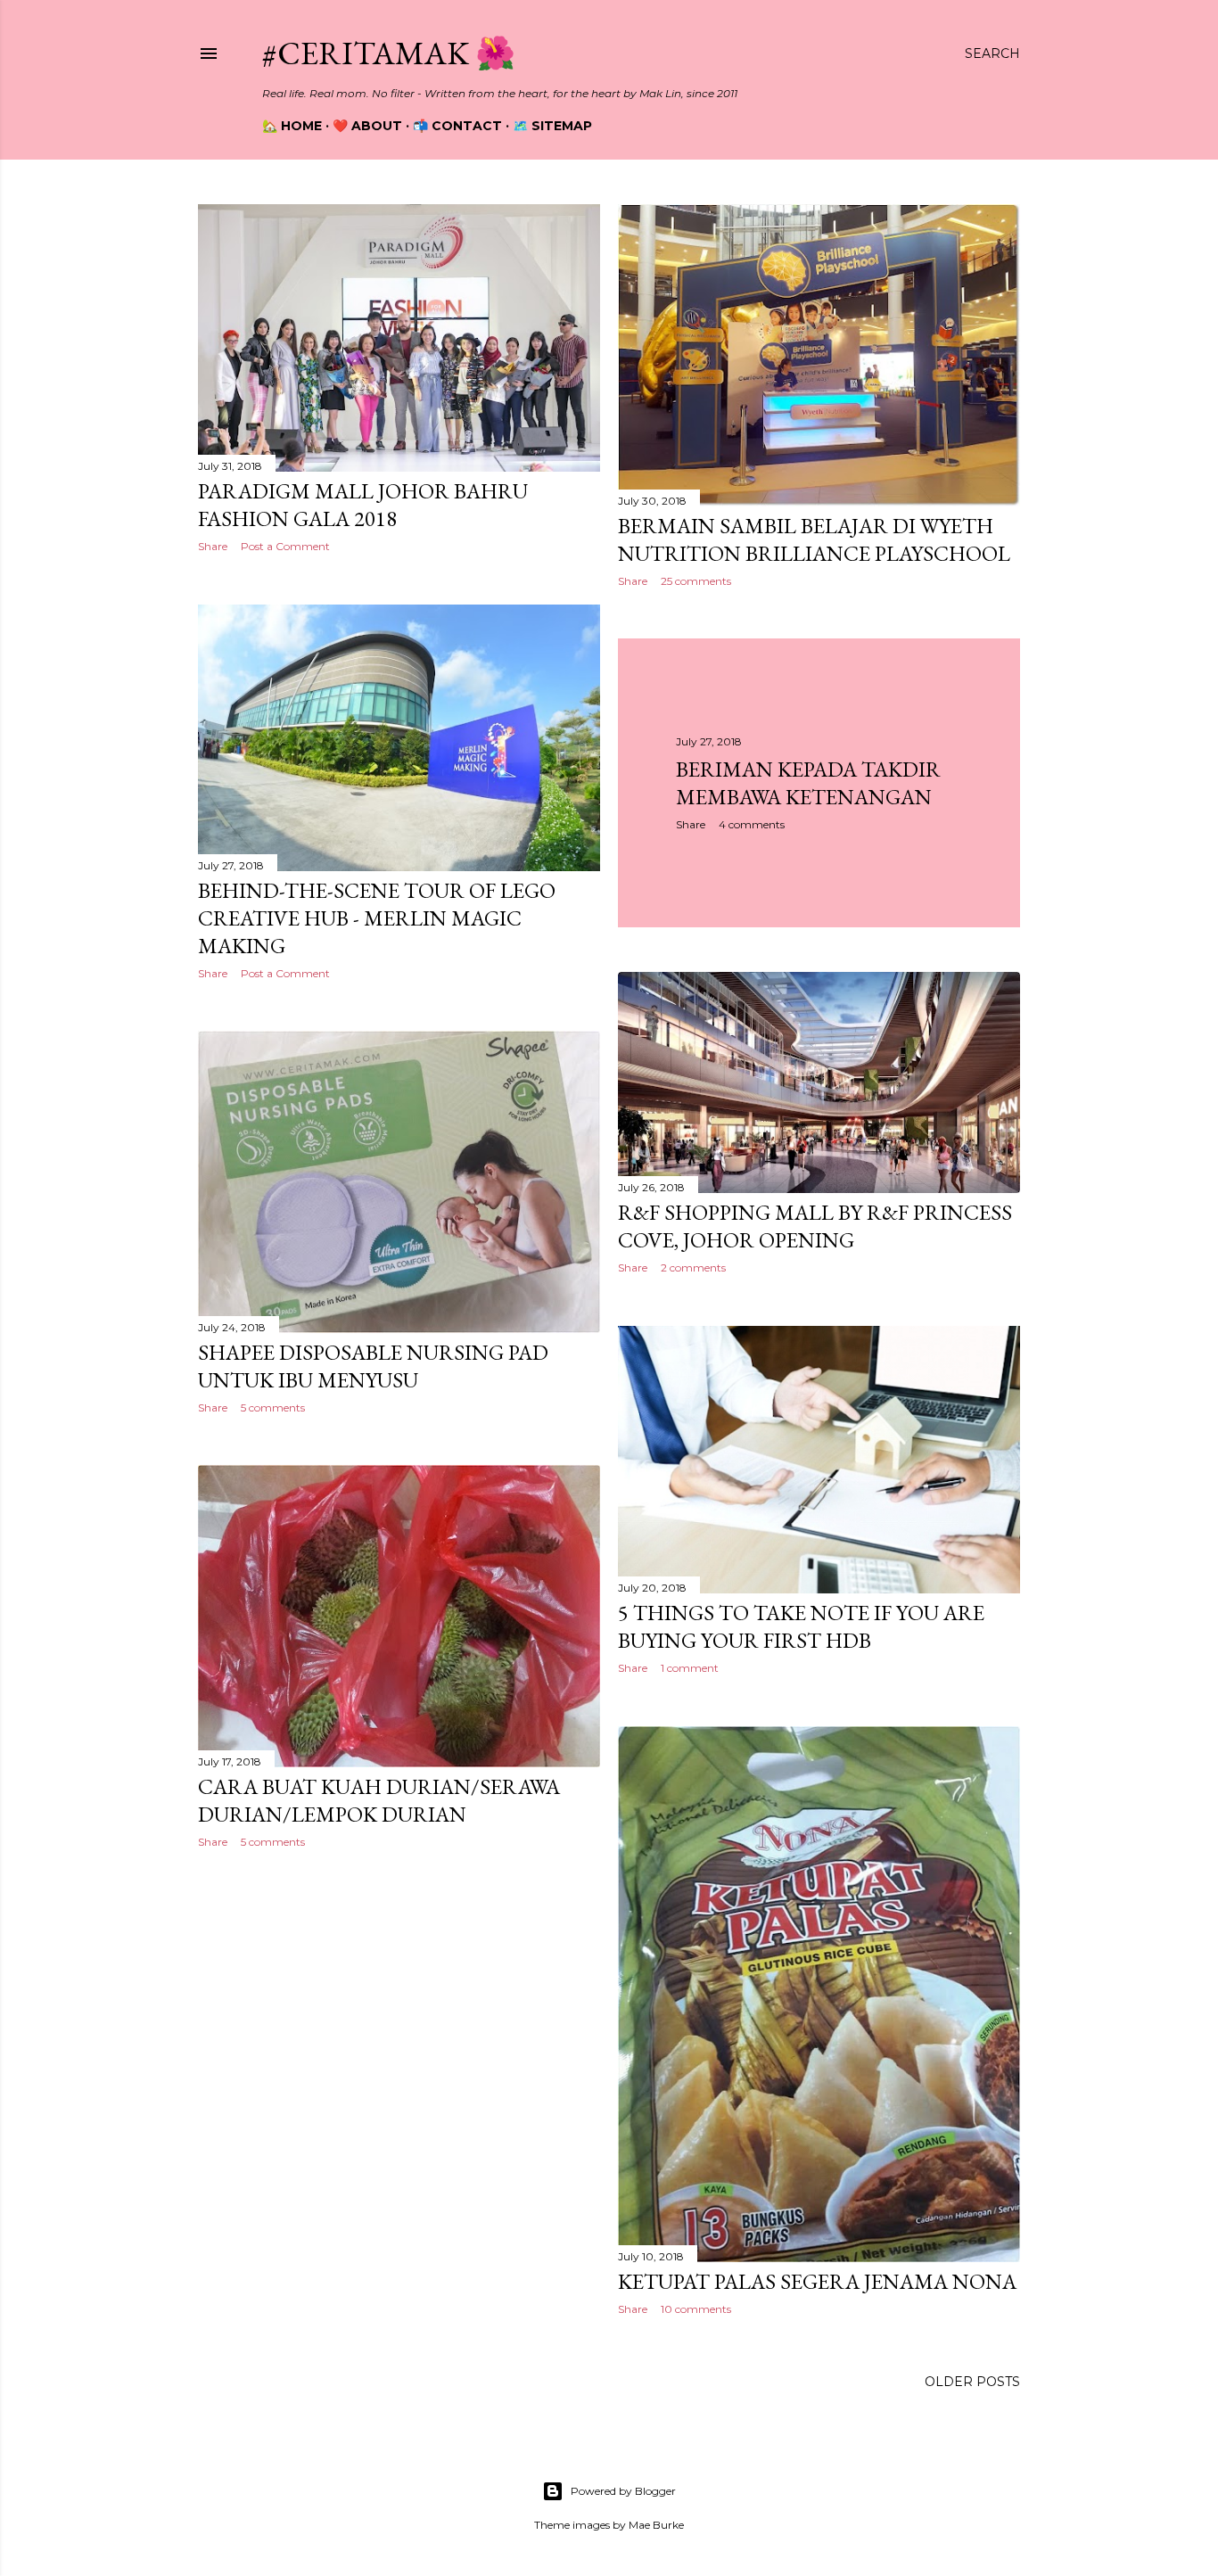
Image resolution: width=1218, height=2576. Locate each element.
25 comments (696, 581)
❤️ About (367, 126)
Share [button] (213, 546)
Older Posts (972, 2382)
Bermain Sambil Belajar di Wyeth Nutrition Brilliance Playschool (814, 539)
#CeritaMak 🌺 (389, 53)
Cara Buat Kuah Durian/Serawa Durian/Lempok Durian (379, 1800)
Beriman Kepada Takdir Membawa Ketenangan (808, 783)
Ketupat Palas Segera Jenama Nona (817, 2281)
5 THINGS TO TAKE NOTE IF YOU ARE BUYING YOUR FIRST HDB (801, 1626)
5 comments (273, 1407)
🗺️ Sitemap (552, 126)
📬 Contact (457, 126)
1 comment (690, 1668)
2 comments (693, 1267)
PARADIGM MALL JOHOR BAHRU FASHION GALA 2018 (363, 505)
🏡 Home (292, 126)
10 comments (696, 2309)
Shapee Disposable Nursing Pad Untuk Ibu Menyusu (373, 1366)
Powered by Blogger (623, 2491)
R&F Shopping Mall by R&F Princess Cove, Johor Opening (815, 1226)
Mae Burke (656, 2525)
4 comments (752, 824)
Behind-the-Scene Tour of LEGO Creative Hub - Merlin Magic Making (377, 918)
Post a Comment (285, 546)
